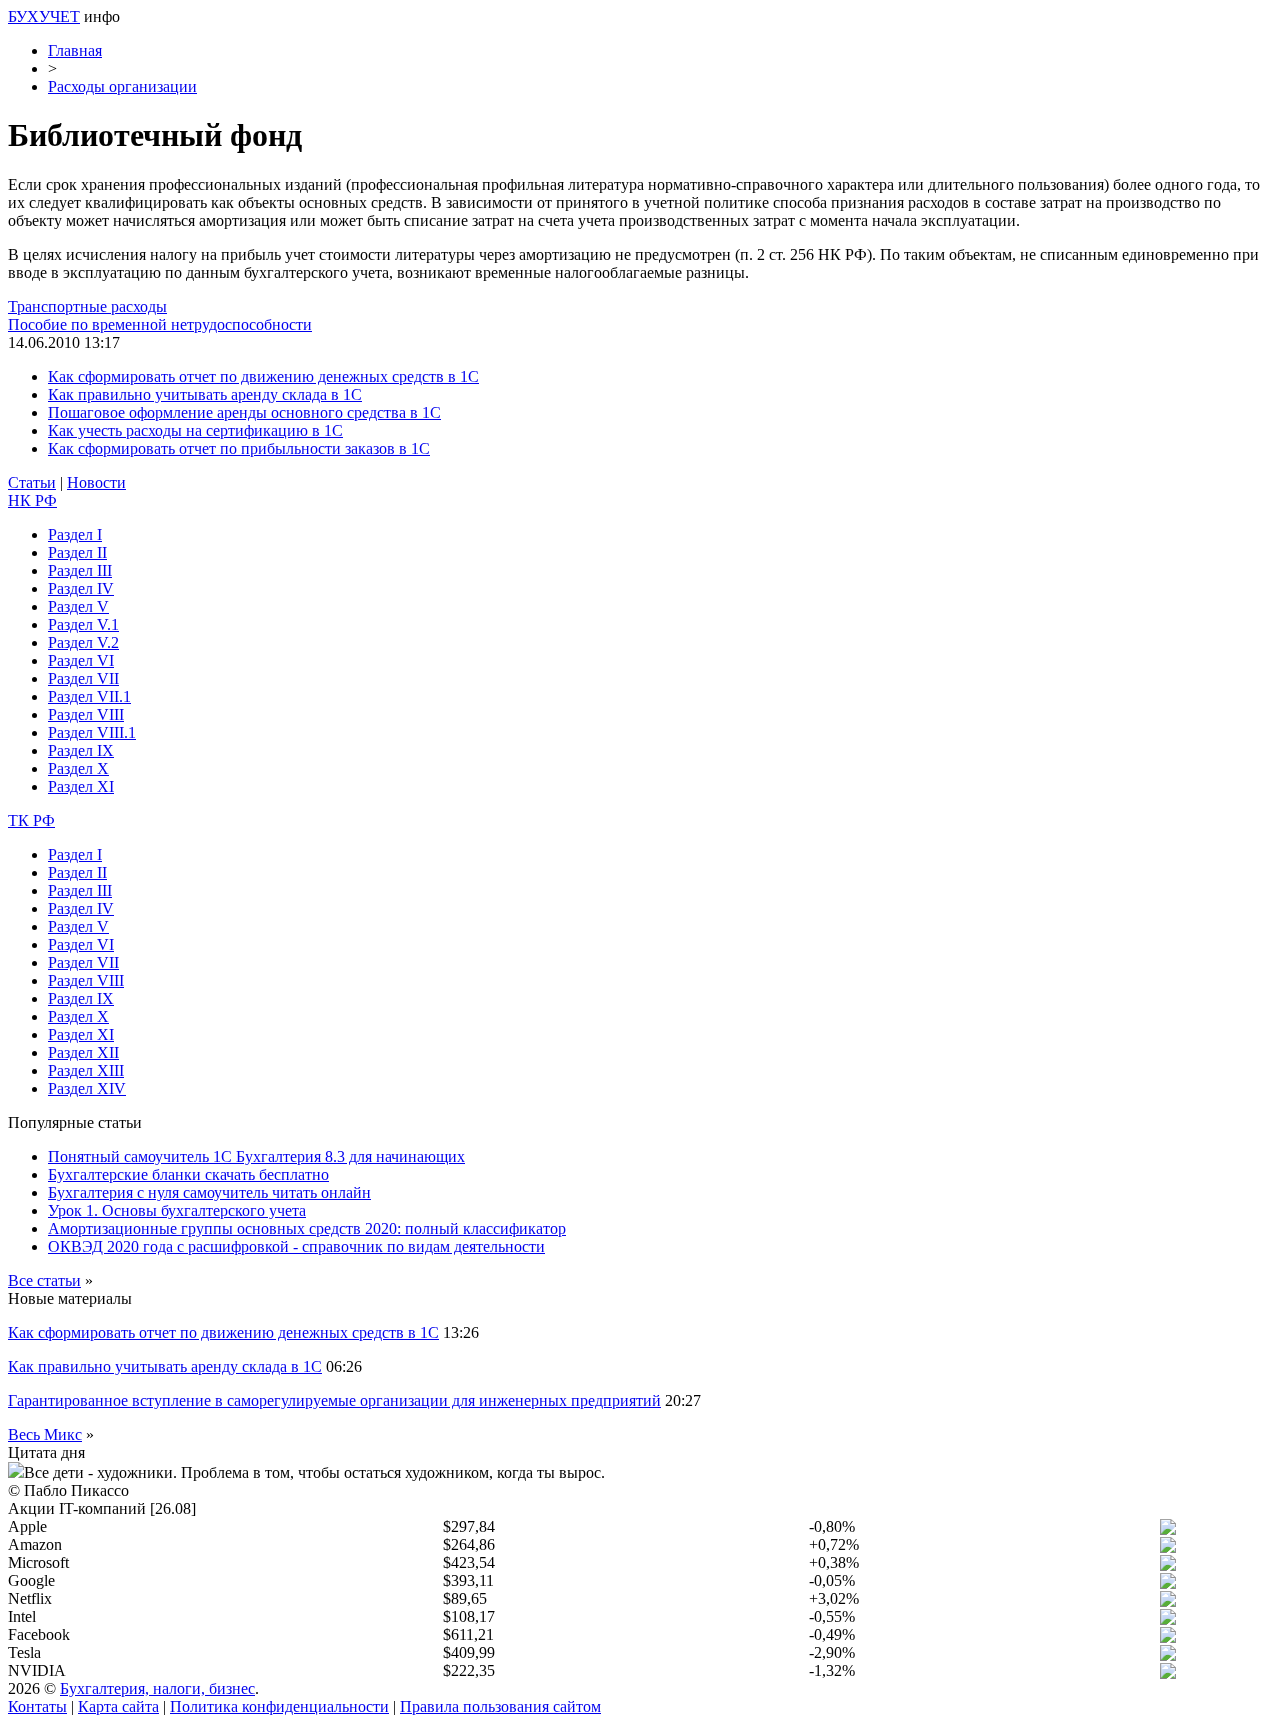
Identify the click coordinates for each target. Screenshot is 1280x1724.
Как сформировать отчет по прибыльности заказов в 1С (239, 448)
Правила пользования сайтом (500, 1706)
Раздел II (77, 552)
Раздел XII (83, 1052)
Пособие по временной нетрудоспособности (160, 324)
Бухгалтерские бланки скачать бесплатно (188, 1174)
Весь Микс (45, 1434)
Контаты (37, 1706)
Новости (96, 482)
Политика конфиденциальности (279, 1706)
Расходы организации (122, 86)
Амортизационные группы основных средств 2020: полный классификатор (307, 1228)
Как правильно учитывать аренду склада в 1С (205, 394)
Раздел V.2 (83, 642)
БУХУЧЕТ (44, 16)
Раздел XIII (86, 1070)
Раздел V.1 (83, 624)
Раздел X (78, 768)
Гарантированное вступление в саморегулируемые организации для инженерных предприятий (334, 1400)
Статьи (32, 482)
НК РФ (32, 500)
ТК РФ (31, 820)
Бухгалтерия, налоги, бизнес (157, 1688)
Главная (75, 50)
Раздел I (75, 534)
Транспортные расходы (87, 306)
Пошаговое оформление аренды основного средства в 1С (244, 412)
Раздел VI (81, 660)
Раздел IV (81, 588)
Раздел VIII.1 (92, 732)
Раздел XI (81, 786)
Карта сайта (118, 1706)
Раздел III (80, 570)
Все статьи (44, 1280)
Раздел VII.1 (89, 696)
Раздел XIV (87, 1088)
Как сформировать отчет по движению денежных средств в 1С (263, 376)
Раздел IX (81, 750)
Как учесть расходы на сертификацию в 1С (195, 430)
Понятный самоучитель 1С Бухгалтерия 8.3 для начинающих (256, 1156)
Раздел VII (83, 678)
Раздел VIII (86, 714)
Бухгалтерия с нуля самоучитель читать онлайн (209, 1192)
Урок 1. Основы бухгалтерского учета (177, 1210)
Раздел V (78, 606)
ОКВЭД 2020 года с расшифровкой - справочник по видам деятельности (296, 1246)
